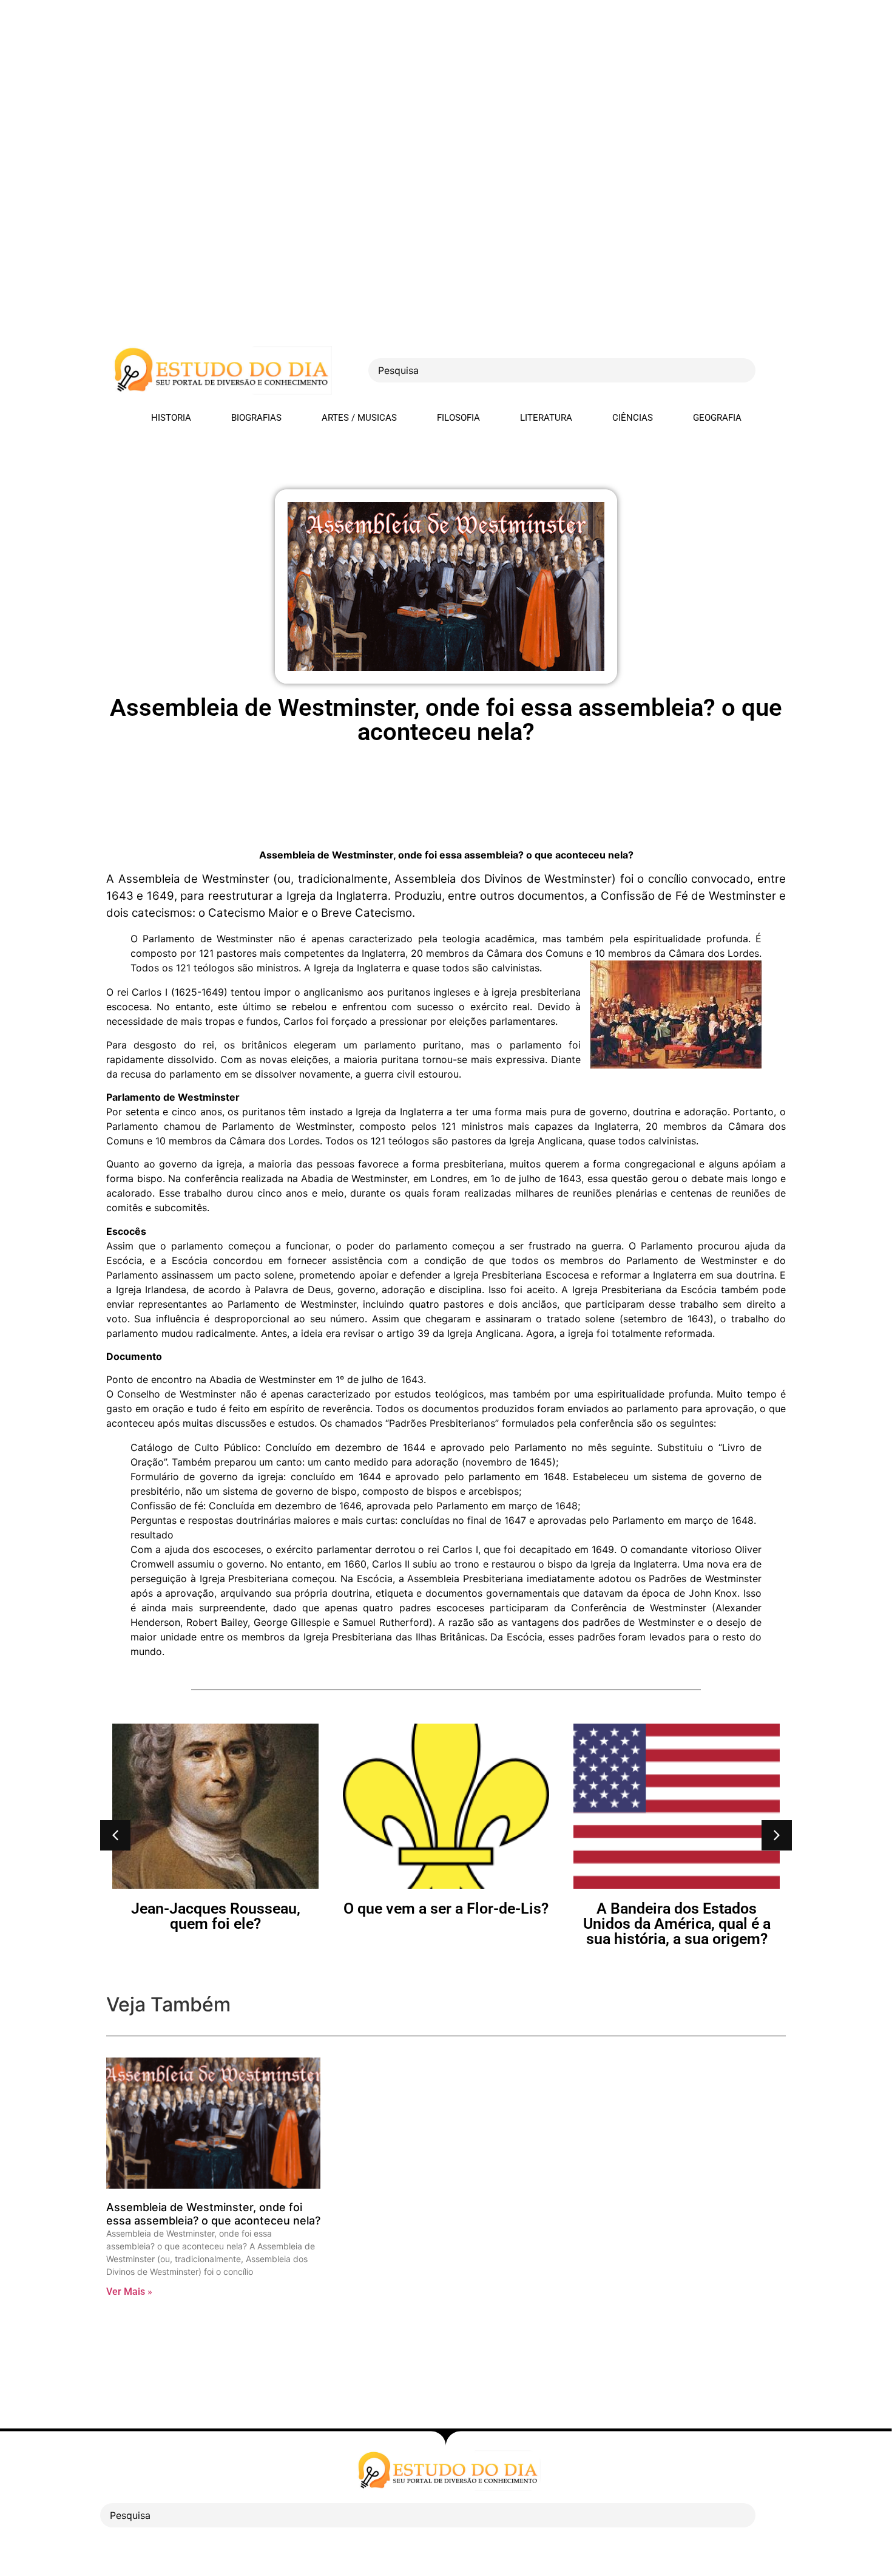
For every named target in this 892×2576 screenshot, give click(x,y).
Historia (171, 418)
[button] (115, 1835)
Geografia (717, 418)
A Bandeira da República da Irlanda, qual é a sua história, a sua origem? (677, 1924)
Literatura (546, 418)
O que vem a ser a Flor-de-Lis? (215, 1908)
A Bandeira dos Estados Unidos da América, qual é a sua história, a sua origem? (446, 1924)
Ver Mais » (129, 2292)
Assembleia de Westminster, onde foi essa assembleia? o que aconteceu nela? (213, 2214)
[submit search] (777, 371)
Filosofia (458, 418)
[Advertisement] (364, 85)
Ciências (633, 418)
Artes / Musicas (359, 418)
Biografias (256, 418)
